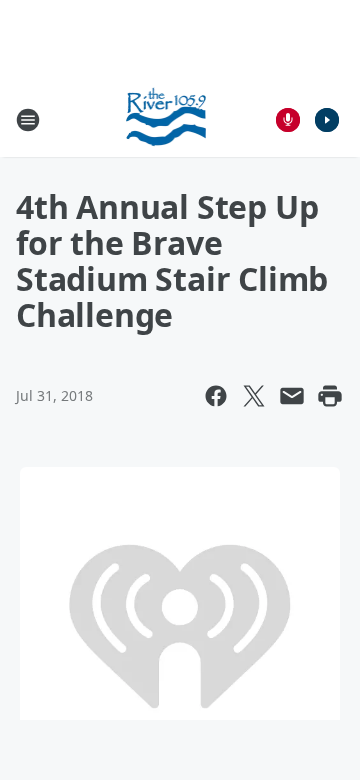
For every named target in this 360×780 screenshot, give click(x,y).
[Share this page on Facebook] (216, 396)
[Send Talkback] (288, 120)
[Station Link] (166, 119)
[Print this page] (330, 396)
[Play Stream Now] (327, 120)
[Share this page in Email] (292, 396)
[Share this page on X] (254, 396)
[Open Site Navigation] (28, 120)
